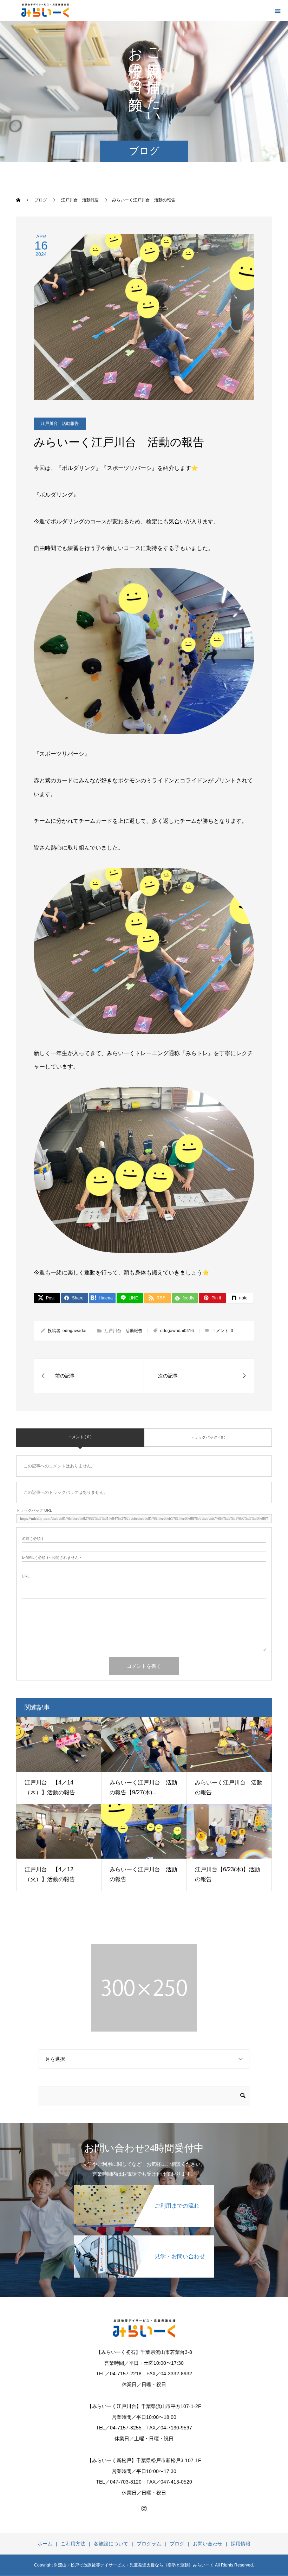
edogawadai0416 (177, 1331)
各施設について (111, 2544)
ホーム (45, 2544)
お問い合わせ (208, 2544)
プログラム (149, 2544)
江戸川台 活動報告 (60, 424)
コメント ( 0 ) (80, 1437)
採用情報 (241, 2544)
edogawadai (74, 1331)
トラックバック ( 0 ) (208, 1437)
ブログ (177, 2544)
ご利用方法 (73, 2544)
